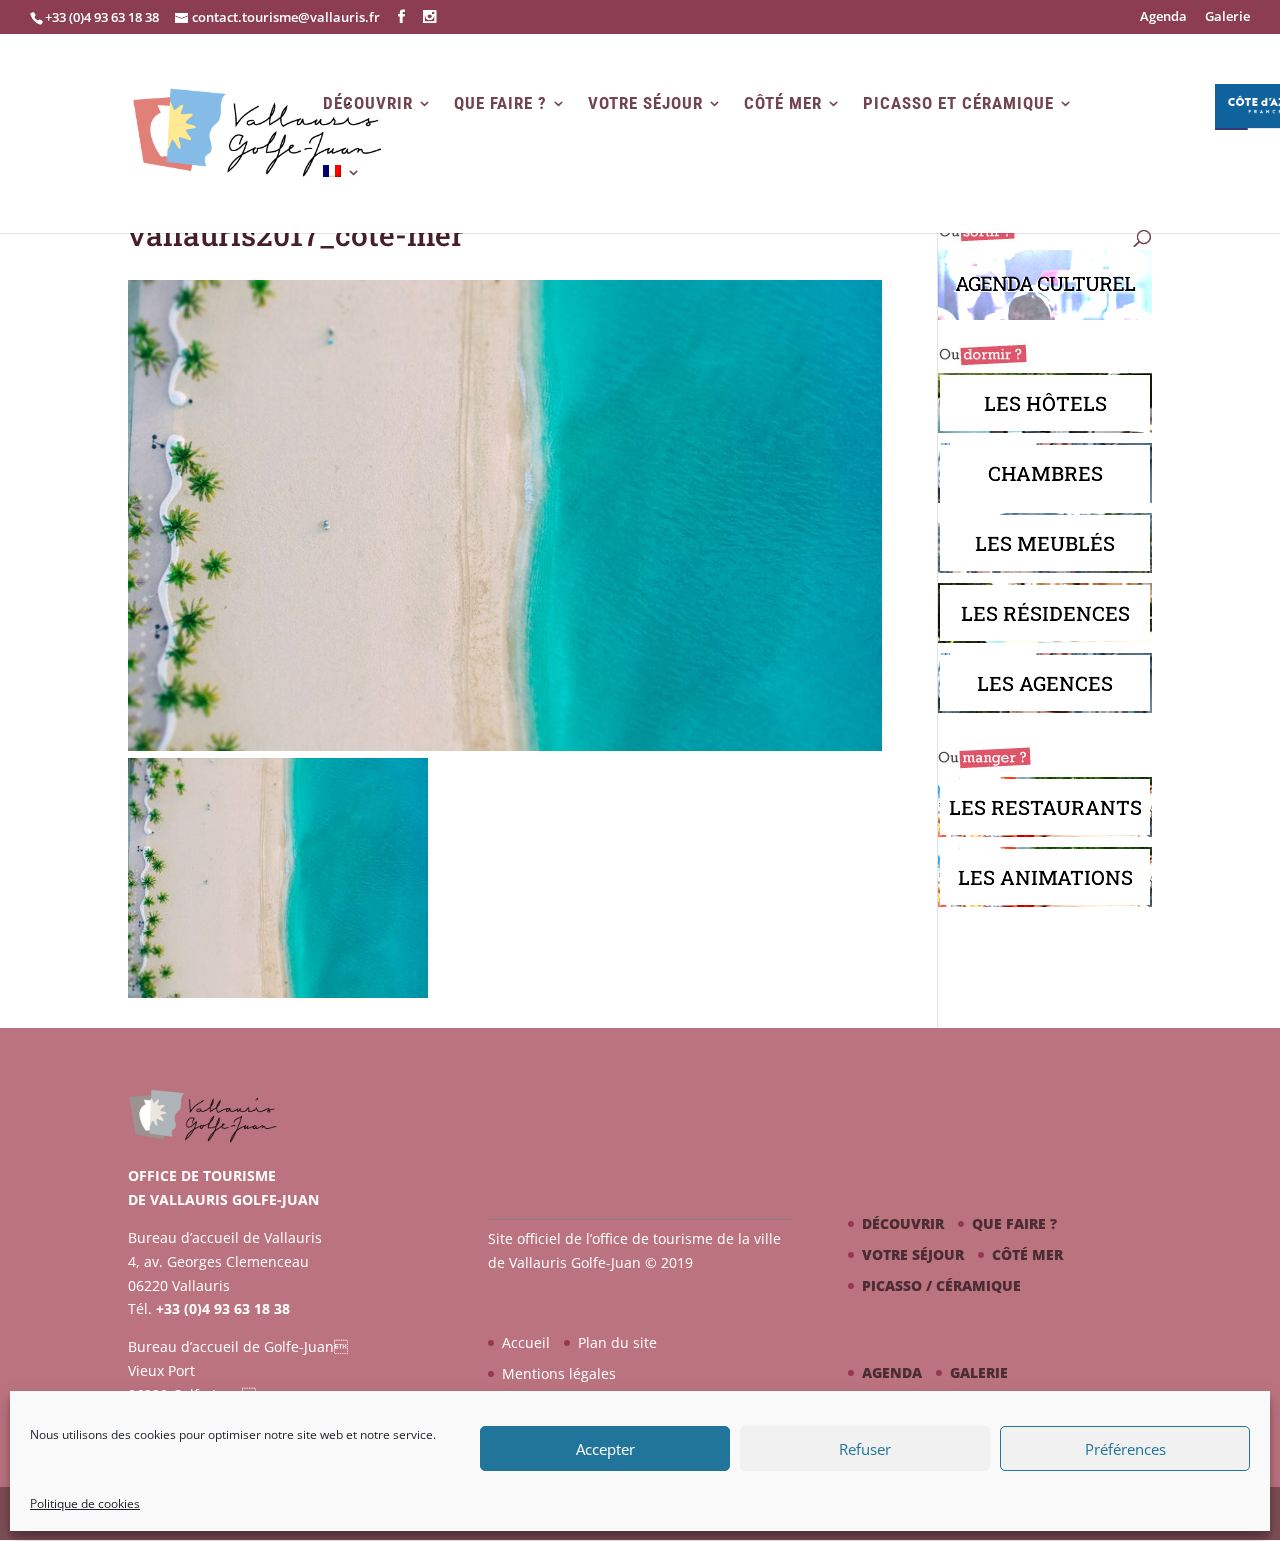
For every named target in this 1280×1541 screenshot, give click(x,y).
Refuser (865, 1449)
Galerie (1227, 17)
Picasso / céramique (941, 1285)
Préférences (1125, 1449)
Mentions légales (559, 1373)
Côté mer (783, 103)
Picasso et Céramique (958, 103)
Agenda (1163, 17)
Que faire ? (500, 103)
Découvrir (368, 103)
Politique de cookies (85, 1503)
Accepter (605, 1449)
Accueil (526, 1342)
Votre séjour (645, 103)
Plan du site (617, 1342)
